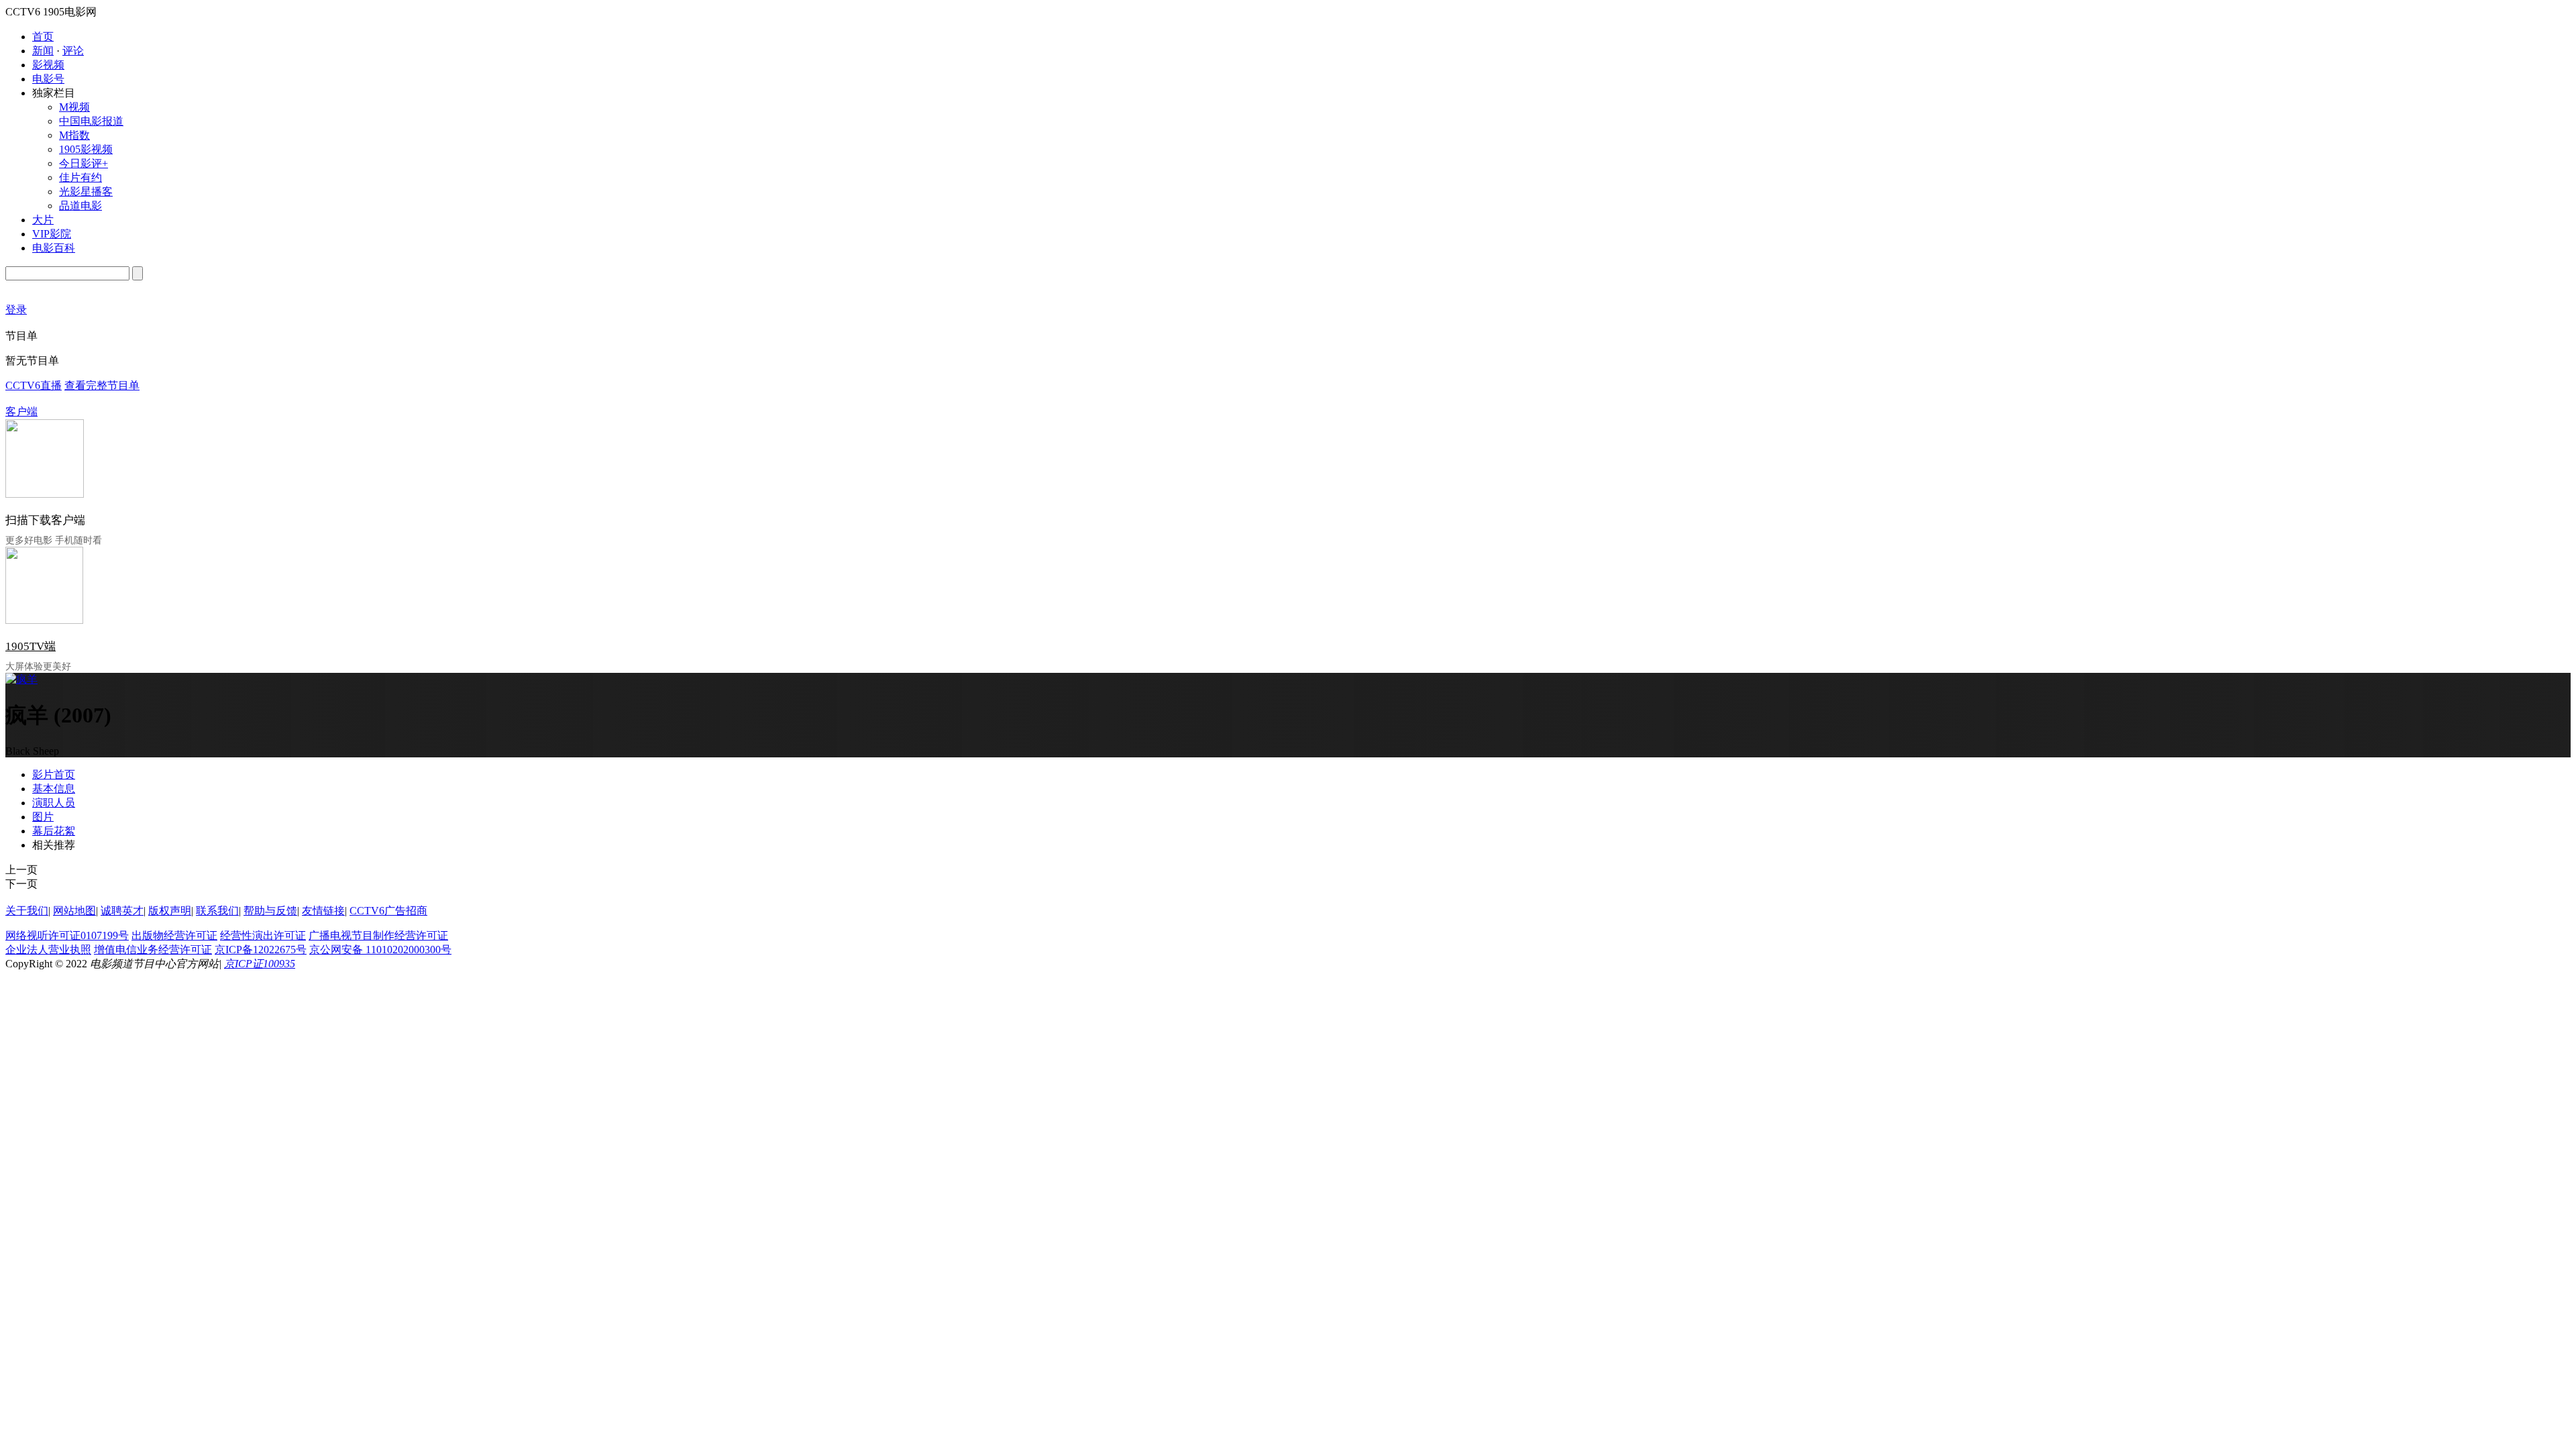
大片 (43, 220)
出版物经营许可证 (174, 935)
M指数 (74, 135)
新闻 (43, 51)
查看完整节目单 (102, 385)
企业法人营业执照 (48, 950)
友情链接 (323, 911)
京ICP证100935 (260, 964)
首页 (43, 37)
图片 (43, 817)
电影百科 (54, 248)
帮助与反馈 (270, 911)
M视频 (74, 107)
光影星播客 (86, 192)
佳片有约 (80, 177)
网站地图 (74, 911)
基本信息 (54, 789)
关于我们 (27, 911)
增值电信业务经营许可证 (153, 950)
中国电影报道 (91, 121)
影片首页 (54, 774)
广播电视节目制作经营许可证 (378, 935)
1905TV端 (31, 646)
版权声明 (170, 911)
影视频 (48, 65)
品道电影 (80, 206)
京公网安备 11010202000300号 (380, 950)
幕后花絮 (54, 831)
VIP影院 (52, 234)
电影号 (48, 79)
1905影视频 (86, 149)
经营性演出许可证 (263, 935)
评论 (73, 51)
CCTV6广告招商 (388, 911)
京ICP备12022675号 (261, 950)
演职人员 (54, 803)
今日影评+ (84, 163)
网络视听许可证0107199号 (67, 935)
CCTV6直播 (34, 385)
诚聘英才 (122, 911)
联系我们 (217, 911)
